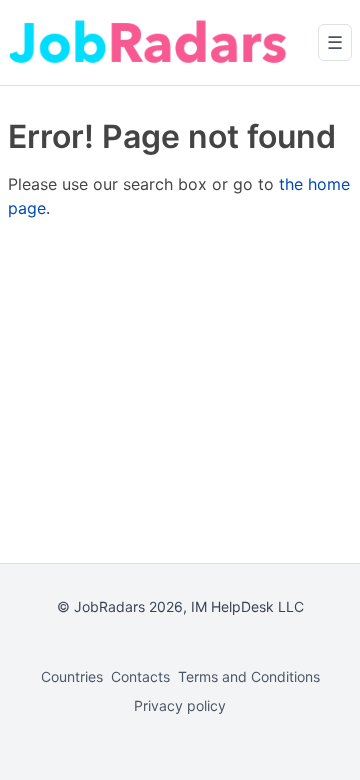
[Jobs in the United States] (148, 42)
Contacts (140, 676)
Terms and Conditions (249, 676)
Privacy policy (180, 705)
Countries (72, 676)
